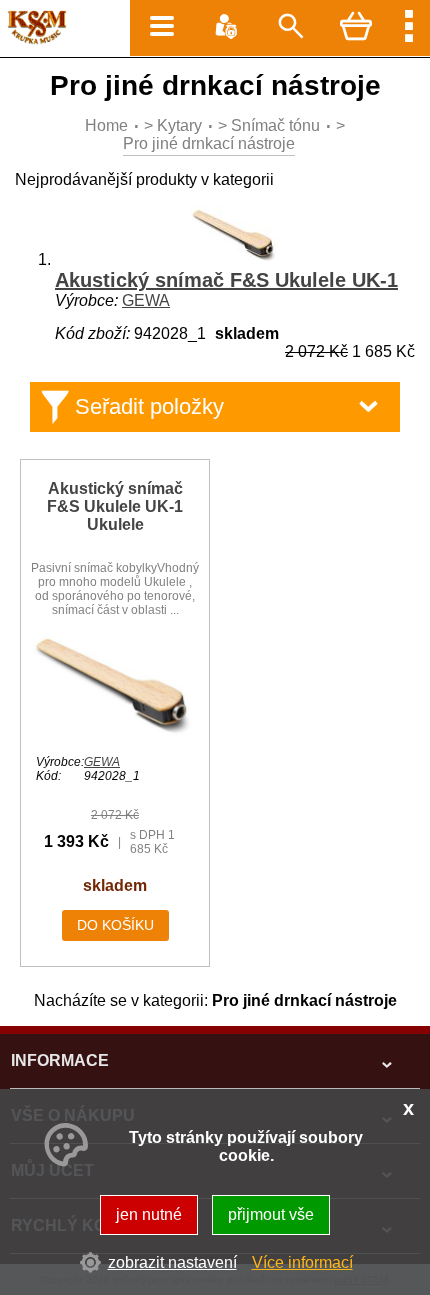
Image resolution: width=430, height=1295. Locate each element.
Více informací (302, 1262)
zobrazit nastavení (172, 1262)
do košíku (115, 925)
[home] (33, 39)
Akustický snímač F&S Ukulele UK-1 (226, 280)
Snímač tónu (275, 125)
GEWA (146, 300)
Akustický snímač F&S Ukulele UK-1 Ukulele (115, 506)
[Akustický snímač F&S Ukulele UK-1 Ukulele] (115, 735)
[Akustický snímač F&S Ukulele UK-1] (235, 259)
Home (106, 125)
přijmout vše (271, 1214)
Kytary (179, 125)
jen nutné (149, 1214)
